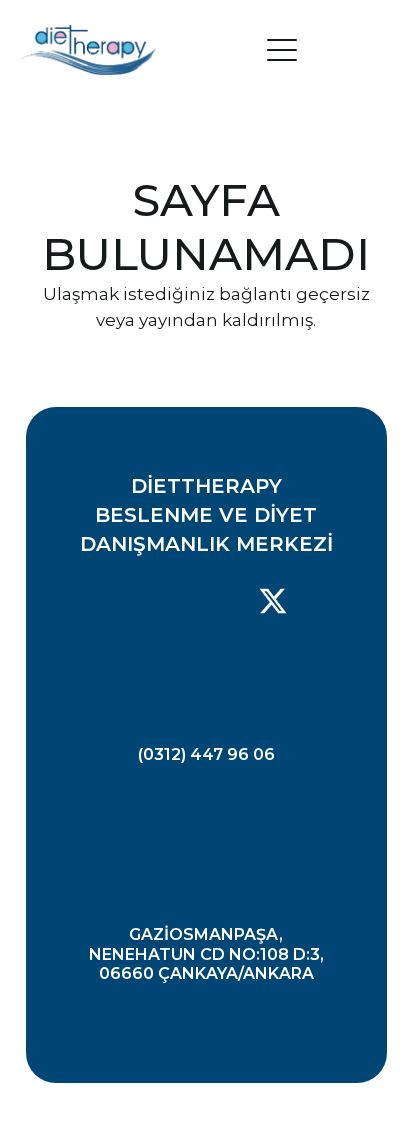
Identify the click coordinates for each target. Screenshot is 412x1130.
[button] (331, 50)
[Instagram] (203, 602)
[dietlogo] (86, 50)
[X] (273, 602)
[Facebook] (136, 601)
